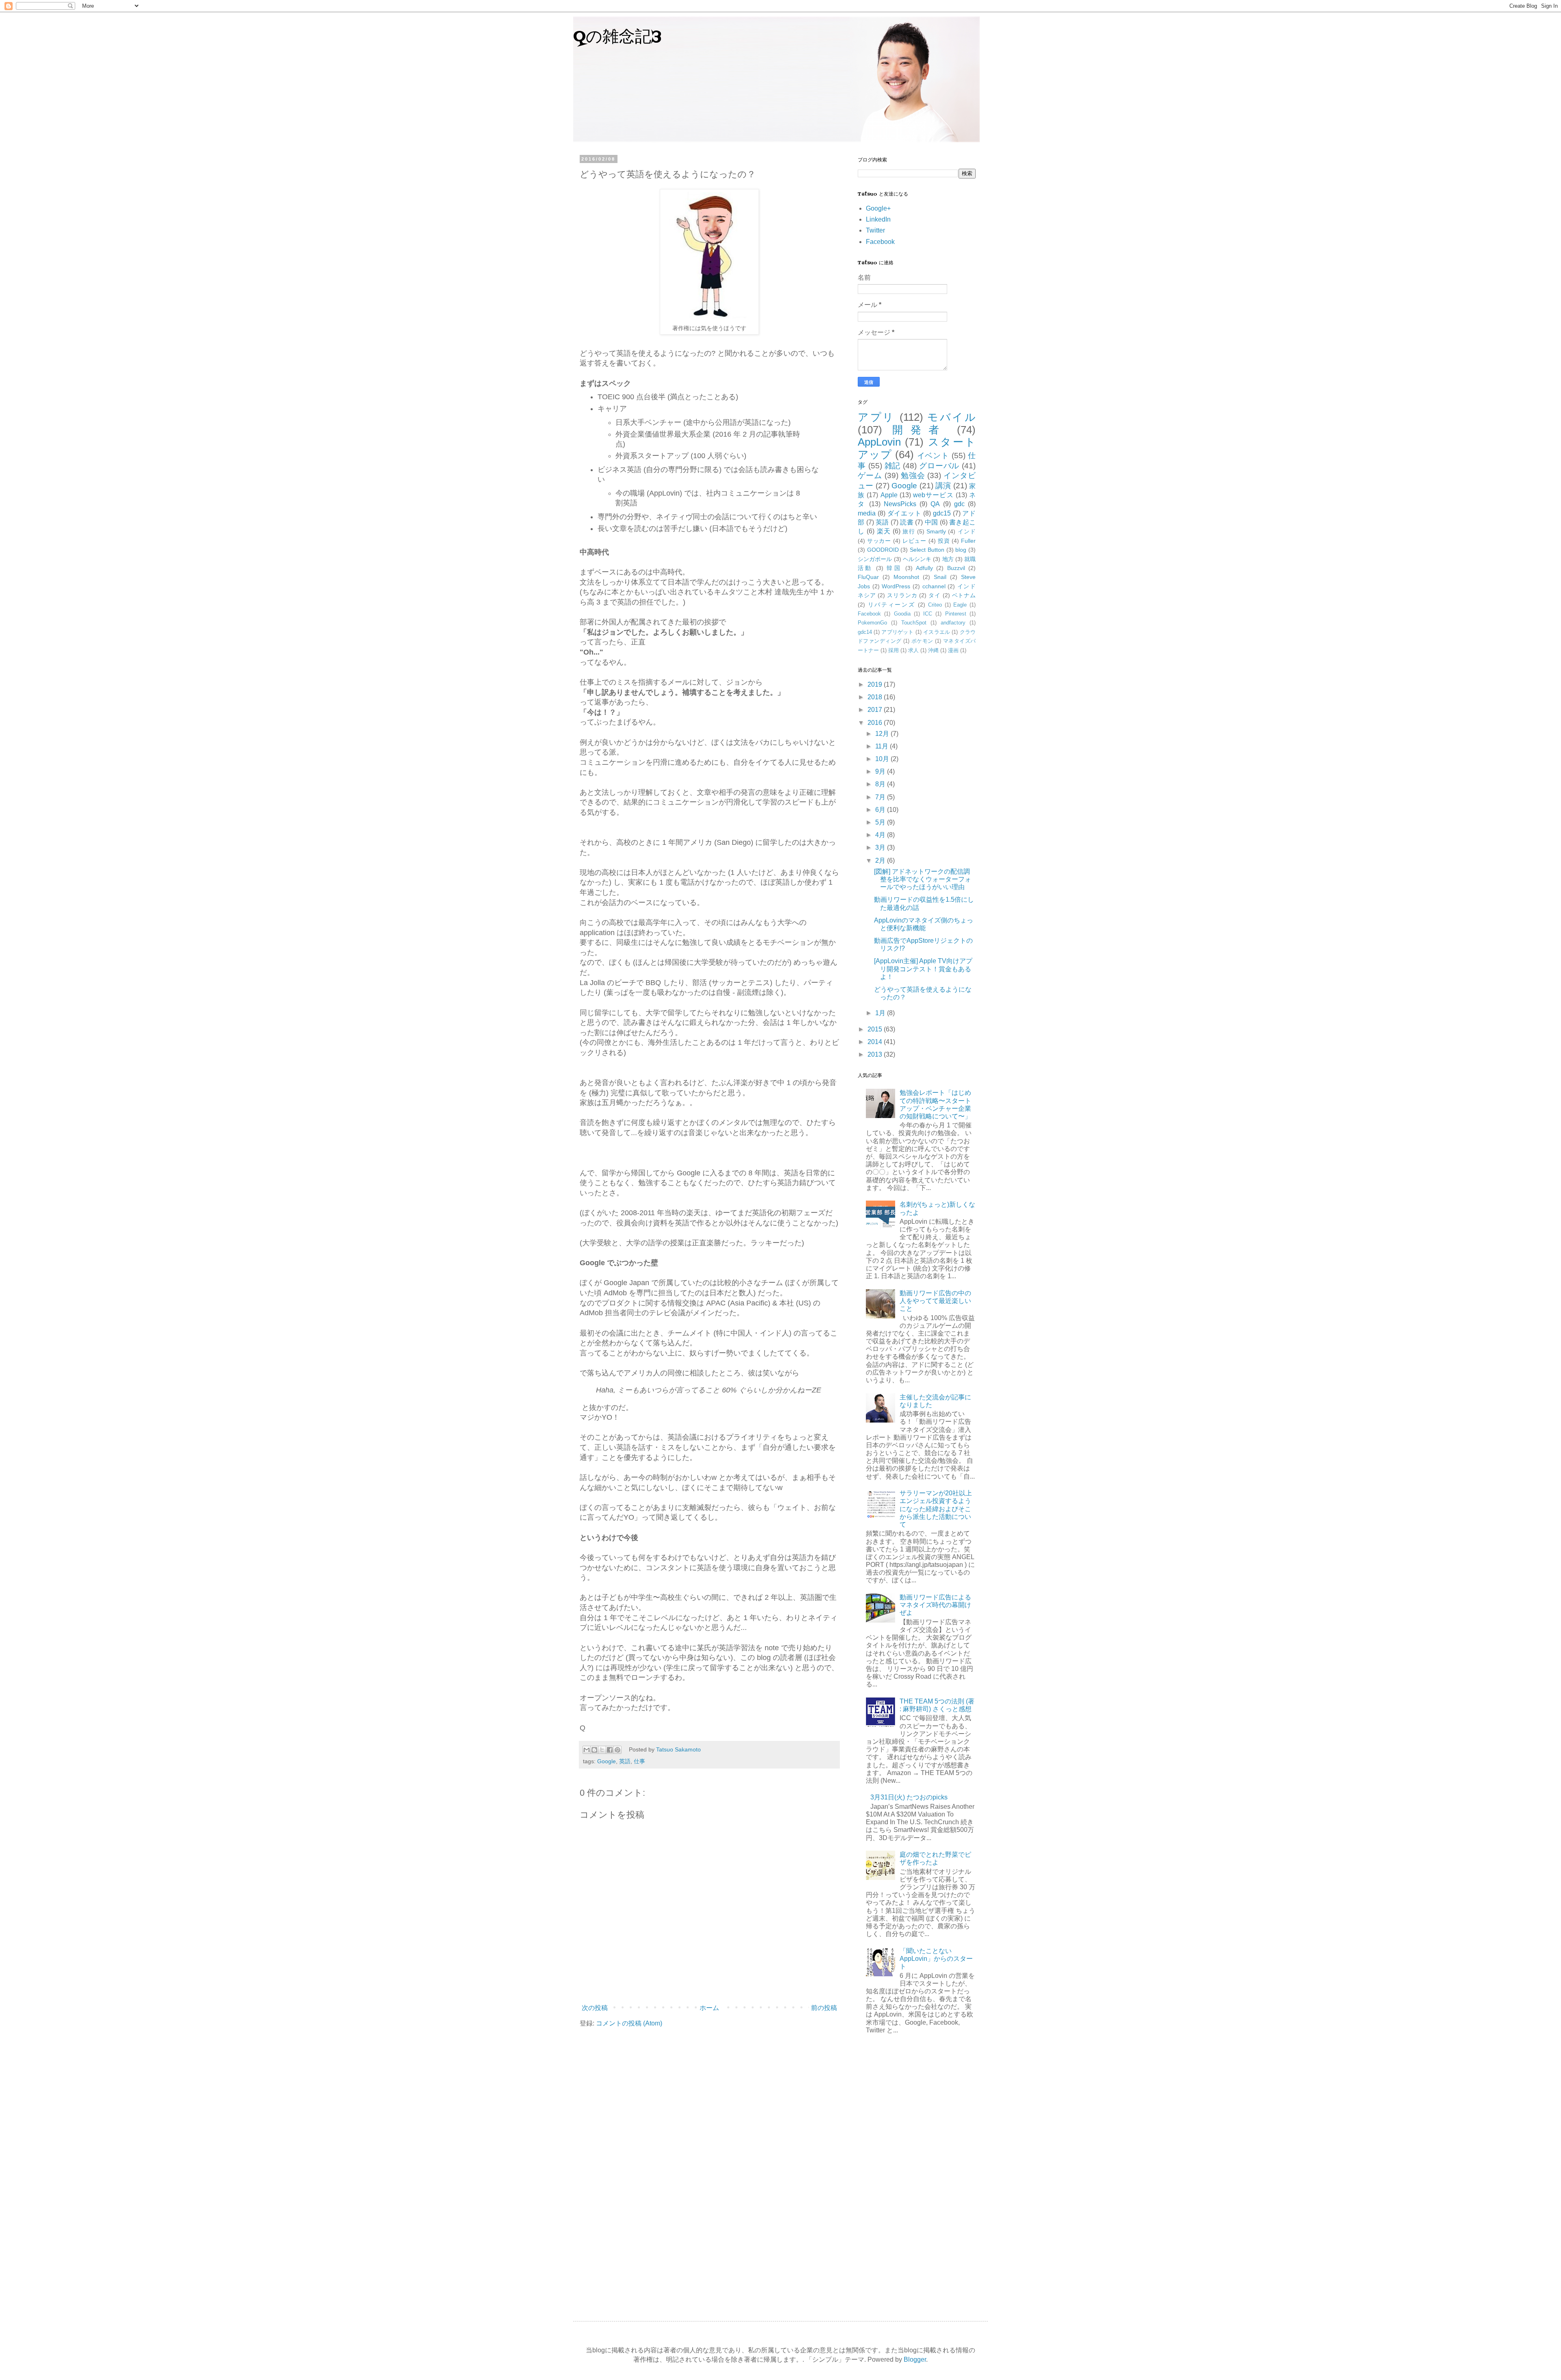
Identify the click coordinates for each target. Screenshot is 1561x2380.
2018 (876, 697)
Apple (889, 495)
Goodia (902, 614)
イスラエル (937, 632)
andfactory (953, 623)
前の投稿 (824, 2008)
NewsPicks (900, 504)
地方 (948, 559)
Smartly (936, 531)
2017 (876, 710)
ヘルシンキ (917, 559)
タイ (935, 595)
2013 (876, 1054)
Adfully (924, 568)
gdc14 (865, 632)
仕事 (639, 1761)
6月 (881, 810)
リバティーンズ (892, 605)
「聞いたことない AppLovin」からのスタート (936, 1959)
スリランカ (902, 595)
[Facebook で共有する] (610, 1750)
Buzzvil (956, 568)
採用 (894, 650)
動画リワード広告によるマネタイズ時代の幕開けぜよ (935, 1605)
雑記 (893, 466)
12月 (883, 734)
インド (967, 531)
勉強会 (913, 475)
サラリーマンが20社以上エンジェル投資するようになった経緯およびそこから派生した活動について (936, 1509)
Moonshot (906, 577)
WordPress (896, 586)
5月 (881, 822)
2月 (881, 860)
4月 (881, 835)
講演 (943, 486)
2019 (876, 684)
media (867, 513)
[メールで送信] (587, 1750)
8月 (881, 784)
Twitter (875, 230)
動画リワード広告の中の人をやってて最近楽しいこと (935, 1301)
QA (935, 504)
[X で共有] (602, 1750)
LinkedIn (878, 219)
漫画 (953, 650)
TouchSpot (914, 623)
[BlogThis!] (594, 1750)
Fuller (968, 541)
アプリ (876, 417)
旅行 (909, 531)
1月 (881, 1013)
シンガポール (875, 559)
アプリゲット (897, 632)
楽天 (884, 531)
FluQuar (868, 577)
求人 (913, 650)
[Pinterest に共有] (617, 1750)
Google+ (878, 208)
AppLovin (879, 442)
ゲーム (870, 475)
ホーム (709, 2008)
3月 (881, 847)
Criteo (935, 605)
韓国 (894, 568)
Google (607, 1761)
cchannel (934, 586)
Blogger (915, 2359)
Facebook (880, 242)
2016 (876, 723)
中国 (932, 522)
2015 (876, 1029)
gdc (959, 504)
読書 (907, 522)
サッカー (879, 541)
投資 (944, 541)
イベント (933, 456)
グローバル (939, 466)
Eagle (960, 605)
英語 (625, 1761)
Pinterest (956, 614)
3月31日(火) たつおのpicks (909, 1797)
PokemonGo (872, 623)
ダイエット (904, 513)
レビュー (914, 541)
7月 (881, 797)
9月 (881, 771)
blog (961, 550)
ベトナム (964, 595)
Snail (940, 577)
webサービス (933, 495)
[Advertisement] (917, 2173)
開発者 (919, 430)
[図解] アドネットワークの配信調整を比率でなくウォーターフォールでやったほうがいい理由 (923, 879)
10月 (883, 759)
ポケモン (922, 641)
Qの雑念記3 (617, 38)
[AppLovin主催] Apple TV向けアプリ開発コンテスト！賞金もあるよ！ (923, 969)
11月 (883, 746)
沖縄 (933, 650)
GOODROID (883, 550)
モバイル (951, 417)
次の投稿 (595, 2008)
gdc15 (942, 513)
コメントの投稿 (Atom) (629, 2023)
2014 (876, 1042)
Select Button (927, 550)
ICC (928, 614)
